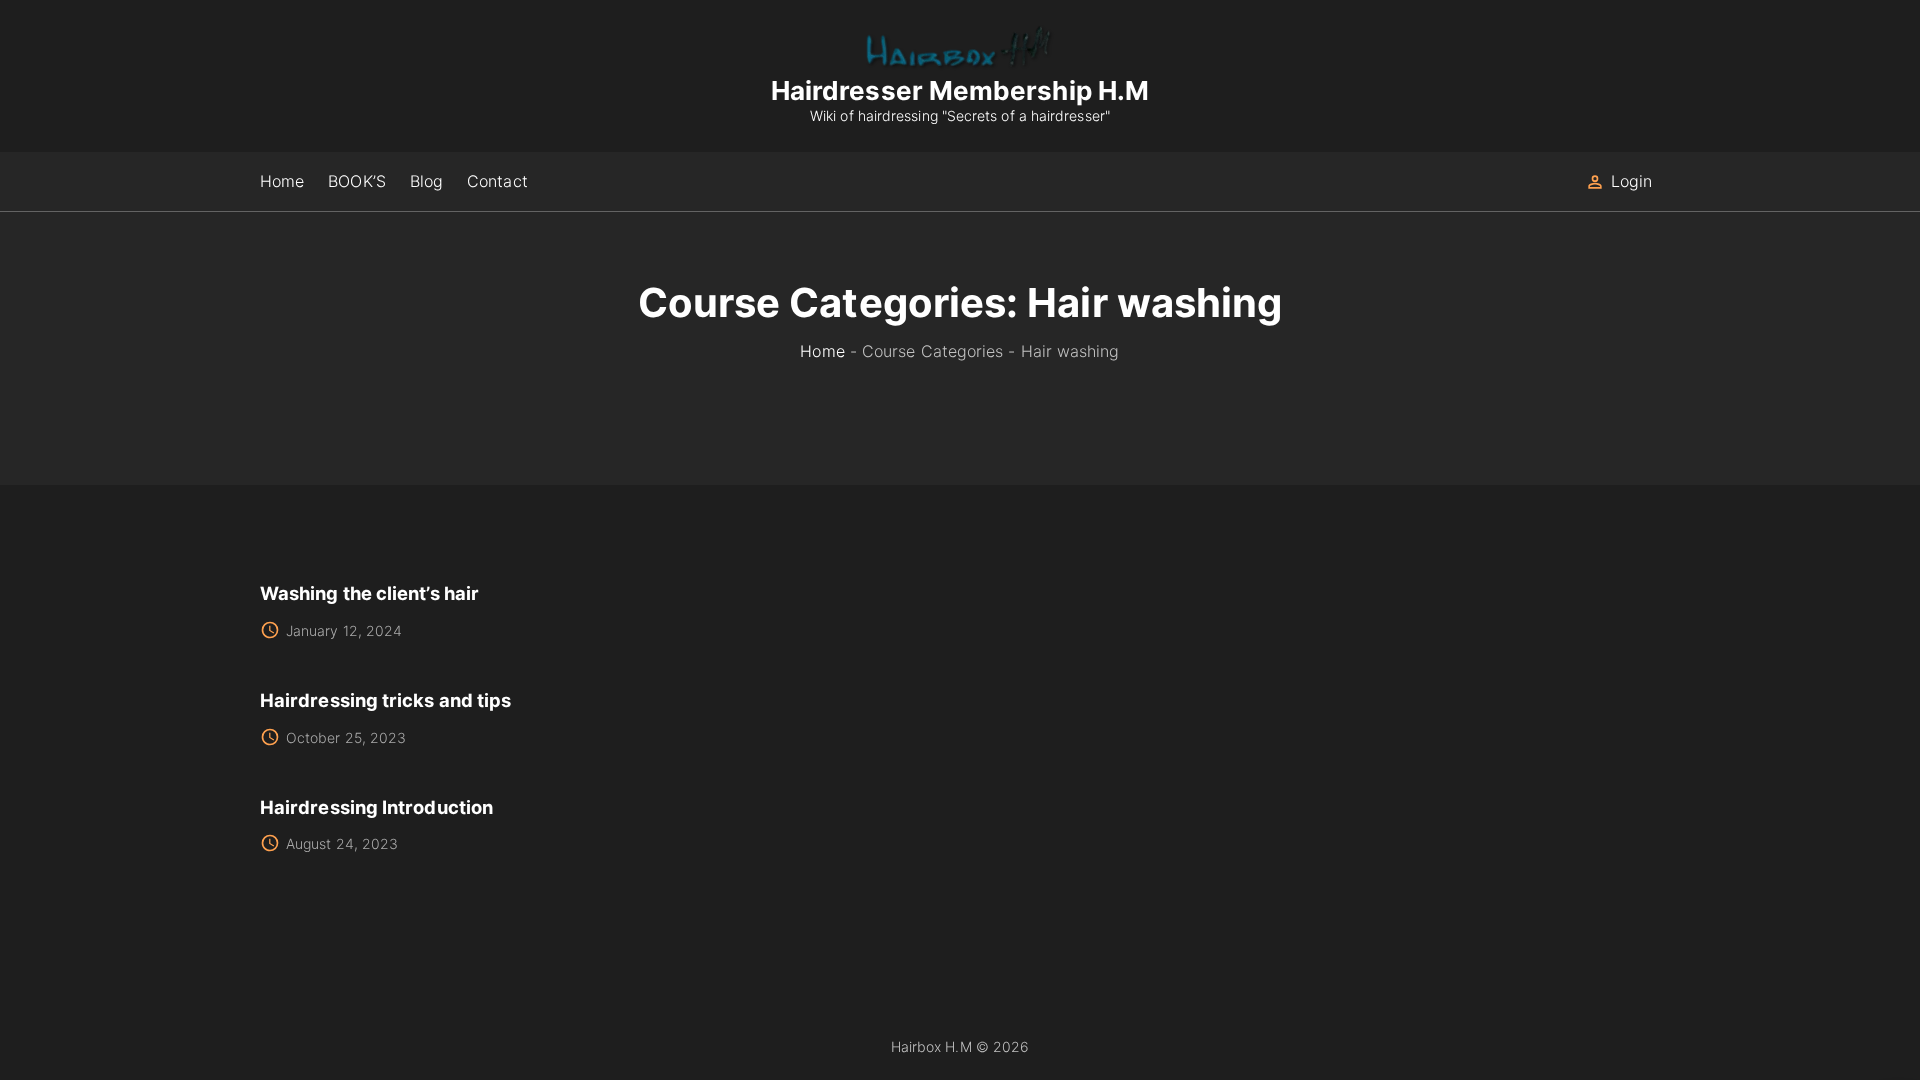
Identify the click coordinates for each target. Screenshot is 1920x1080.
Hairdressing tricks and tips (385, 700)
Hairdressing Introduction (376, 807)
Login (1631, 181)
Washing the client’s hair (369, 593)
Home (822, 351)
